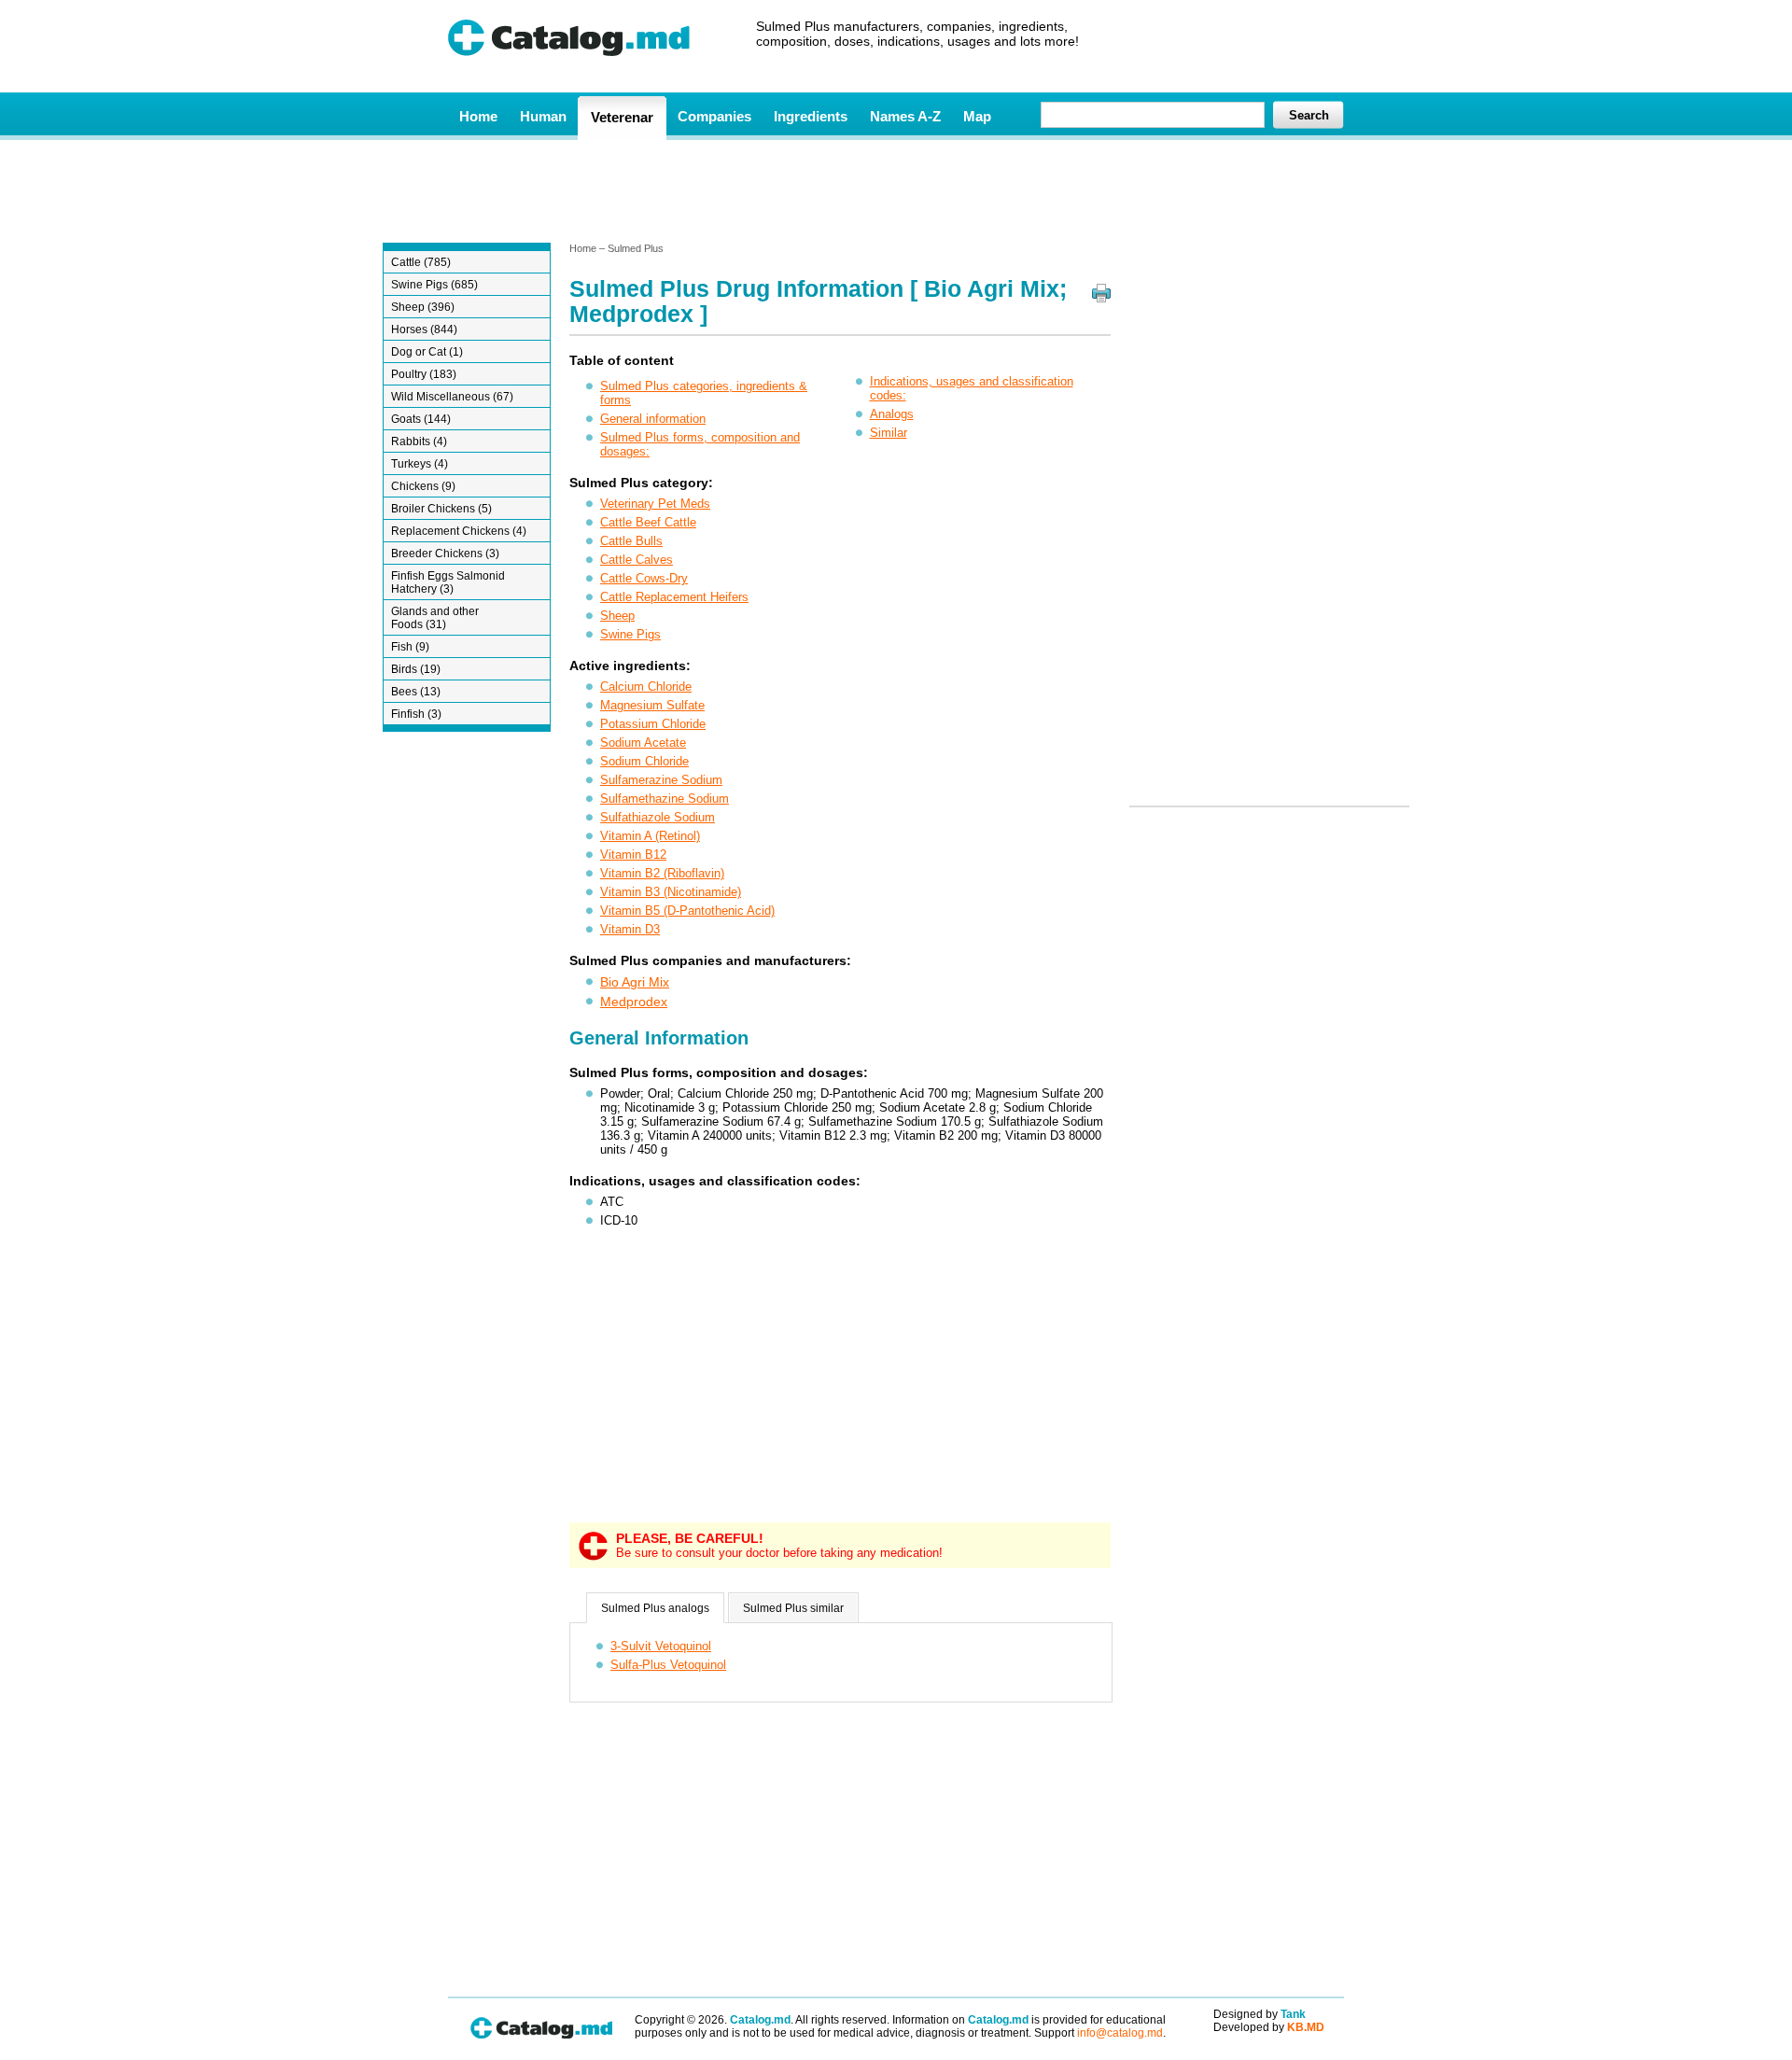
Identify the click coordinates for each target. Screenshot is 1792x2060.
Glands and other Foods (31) (435, 618)
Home (478, 116)
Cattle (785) (421, 262)
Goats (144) (421, 419)
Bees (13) (416, 692)
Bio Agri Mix (635, 982)
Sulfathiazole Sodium (658, 817)
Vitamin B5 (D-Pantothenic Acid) (687, 911)
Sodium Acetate (643, 743)
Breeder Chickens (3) (445, 554)
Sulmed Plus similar (793, 1608)
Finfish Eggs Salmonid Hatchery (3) (448, 582)
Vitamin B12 (633, 855)
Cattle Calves (637, 560)
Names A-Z (905, 116)
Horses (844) (424, 329)
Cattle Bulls (631, 541)
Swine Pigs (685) (434, 285)
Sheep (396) (423, 307)
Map (977, 116)
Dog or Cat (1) (427, 352)
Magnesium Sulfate (652, 705)
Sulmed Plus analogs (655, 1608)
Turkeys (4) (420, 464)
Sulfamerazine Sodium (661, 780)
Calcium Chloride (646, 687)
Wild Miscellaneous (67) (452, 397)
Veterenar (622, 117)
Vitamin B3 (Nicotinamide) (671, 892)
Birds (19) (416, 669)
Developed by (1269, 2027)
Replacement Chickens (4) (459, 531)
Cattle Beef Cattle (648, 522)
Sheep (617, 616)
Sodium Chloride (644, 761)
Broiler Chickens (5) (441, 509)
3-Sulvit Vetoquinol (661, 1646)
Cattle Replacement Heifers (674, 597)
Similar (889, 433)
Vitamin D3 (630, 929)
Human (543, 116)
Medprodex (634, 1002)
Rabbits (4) (419, 441)
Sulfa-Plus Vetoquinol (668, 1665)
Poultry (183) (424, 374)
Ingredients (811, 116)
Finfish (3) (416, 714)
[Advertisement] (895, 189)
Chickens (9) (423, 486)
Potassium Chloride (653, 724)
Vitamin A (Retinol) (650, 836)
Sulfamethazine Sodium (665, 799)
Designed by (1260, 2014)
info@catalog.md (1120, 2033)
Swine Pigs (630, 634)
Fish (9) (410, 647)
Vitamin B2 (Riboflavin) (662, 873)
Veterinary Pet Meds (655, 504)
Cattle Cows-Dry (644, 578)
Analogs (892, 414)
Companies (714, 116)
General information (653, 419)
